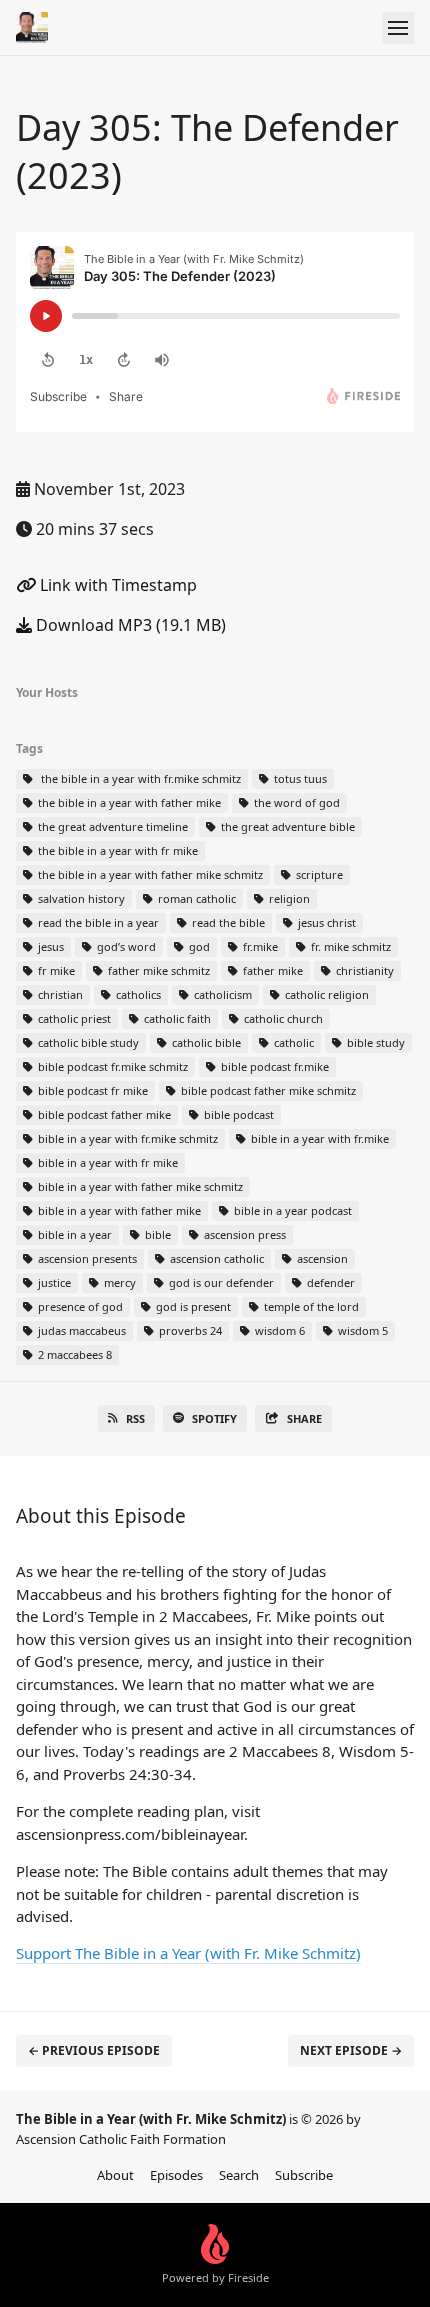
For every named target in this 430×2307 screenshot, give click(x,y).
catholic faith (176, 1018)
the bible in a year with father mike (128, 802)
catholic (292, 1042)
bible (156, 1234)
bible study (374, 1042)
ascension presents (86, 1258)
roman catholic (195, 898)
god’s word (125, 946)
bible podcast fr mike (91, 1090)
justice (53, 1282)
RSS (135, 1418)
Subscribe (304, 2175)
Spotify (214, 1418)
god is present (192, 1306)
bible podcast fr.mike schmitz (111, 1066)
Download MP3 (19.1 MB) (129, 625)
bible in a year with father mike (118, 1210)
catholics (137, 994)
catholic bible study (87, 1042)
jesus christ (325, 922)
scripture (318, 874)
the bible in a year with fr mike (116, 850)
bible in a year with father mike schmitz (139, 1186)
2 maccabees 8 (73, 1354)
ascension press (243, 1234)
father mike (271, 970)
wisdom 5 (361, 1330)
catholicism (221, 994)
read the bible (227, 922)
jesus (49, 946)
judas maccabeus (80, 1330)
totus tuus (299, 778)
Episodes (176, 2175)
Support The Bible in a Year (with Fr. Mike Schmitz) (188, 1953)
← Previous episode (94, 2050)
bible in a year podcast (291, 1210)
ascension (321, 1258)
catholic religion (325, 994)
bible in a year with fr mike (106, 1162)
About (115, 2175)
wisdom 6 (278, 1330)
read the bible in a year (97, 922)
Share (304, 1418)
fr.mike (259, 946)
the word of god (295, 802)
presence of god (79, 1306)
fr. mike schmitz (349, 946)
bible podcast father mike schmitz (267, 1090)
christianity (363, 970)
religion (288, 898)
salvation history (80, 898)
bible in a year (73, 1234)
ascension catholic (215, 1258)
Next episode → (351, 2050)
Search (239, 2175)
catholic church (282, 1018)
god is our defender (220, 1282)
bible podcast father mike (103, 1114)
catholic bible (205, 1042)
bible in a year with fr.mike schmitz (126, 1138)
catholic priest (73, 1018)
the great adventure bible (286, 826)
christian (59, 994)
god (198, 946)
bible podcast (237, 1114)
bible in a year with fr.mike (318, 1138)
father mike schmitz (157, 970)
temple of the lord (310, 1306)
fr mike (55, 970)
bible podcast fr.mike (273, 1066)
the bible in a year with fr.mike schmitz (138, 778)
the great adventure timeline (111, 826)
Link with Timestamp (116, 585)
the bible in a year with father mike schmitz (149, 874)
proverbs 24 (189, 1330)
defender (329, 1282)
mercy (118, 1282)
